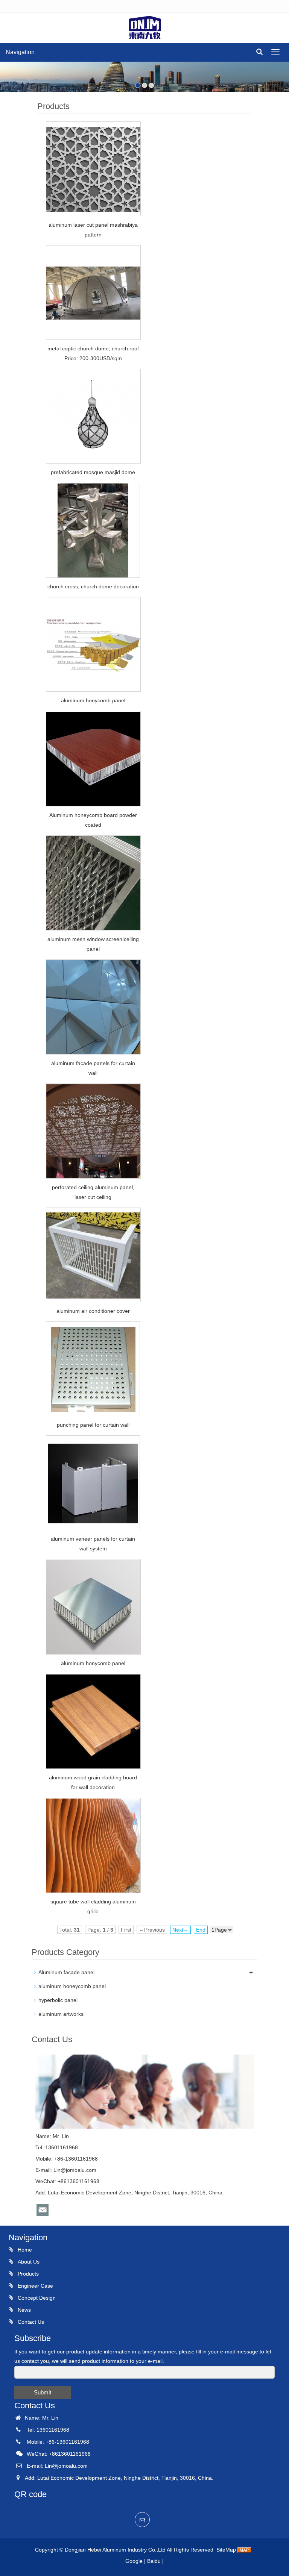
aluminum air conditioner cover (93, 1311)
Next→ (180, 1930)
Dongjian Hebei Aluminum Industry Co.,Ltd (116, 2550)
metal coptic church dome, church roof (93, 349)
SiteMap (226, 2550)
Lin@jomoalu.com (75, 2170)
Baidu (154, 2561)
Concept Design (36, 2298)
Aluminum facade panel (66, 1972)
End (201, 1930)
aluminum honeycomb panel (72, 1986)
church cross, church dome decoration (93, 586)
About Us (28, 2262)
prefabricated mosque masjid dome (93, 472)
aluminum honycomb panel (93, 700)
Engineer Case (35, 2286)
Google (134, 2561)
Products (27, 2274)
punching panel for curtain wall (93, 1425)
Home (24, 2250)
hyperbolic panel (58, 2000)
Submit (43, 2392)
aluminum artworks (61, 2014)
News (24, 2310)
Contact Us (30, 2322)
